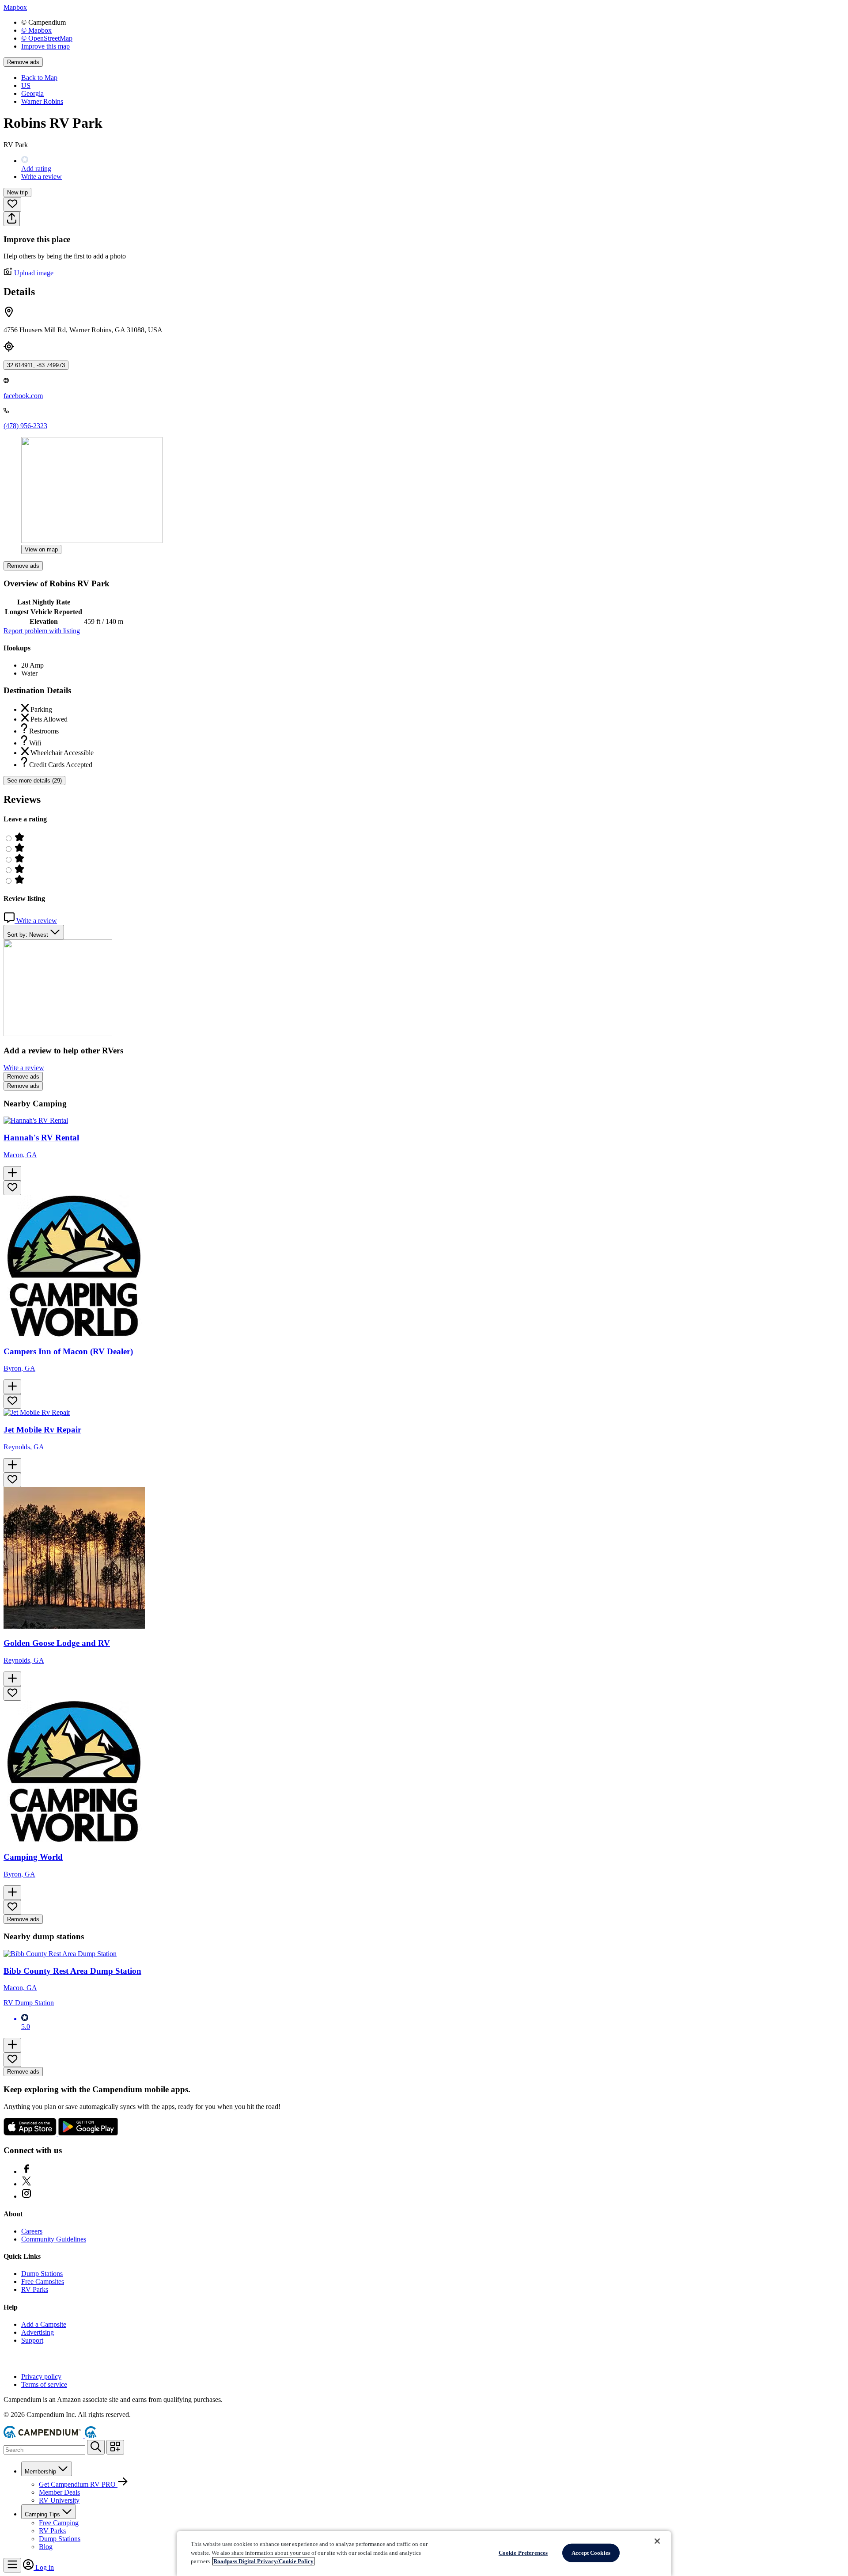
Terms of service (44, 2384)
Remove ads (23, 62)
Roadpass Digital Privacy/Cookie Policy (263, 2561)
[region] (424, 2553)
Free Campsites (43, 2282)
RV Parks (35, 2289)
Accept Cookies (591, 2553)
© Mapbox (36, 30)
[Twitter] (26, 2184)
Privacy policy (41, 2377)
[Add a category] (115, 2447)
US (26, 85)
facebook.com (23, 396)
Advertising (38, 2332)
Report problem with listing (42, 631)
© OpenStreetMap (47, 38)
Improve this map (45, 46)
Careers (32, 2231)
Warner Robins (42, 101)
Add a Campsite (44, 2324)
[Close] (657, 2541)
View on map (41, 549)
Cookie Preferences (523, 2553)
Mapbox (15, 7)
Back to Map (39, 78)
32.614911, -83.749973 (36, 365)
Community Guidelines (54, 2239)
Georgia (32, 93)
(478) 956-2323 (25, 426)
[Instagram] (26, 2196)
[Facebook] (26, 2171)
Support (32, 2340)
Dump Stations (42, 2274)
